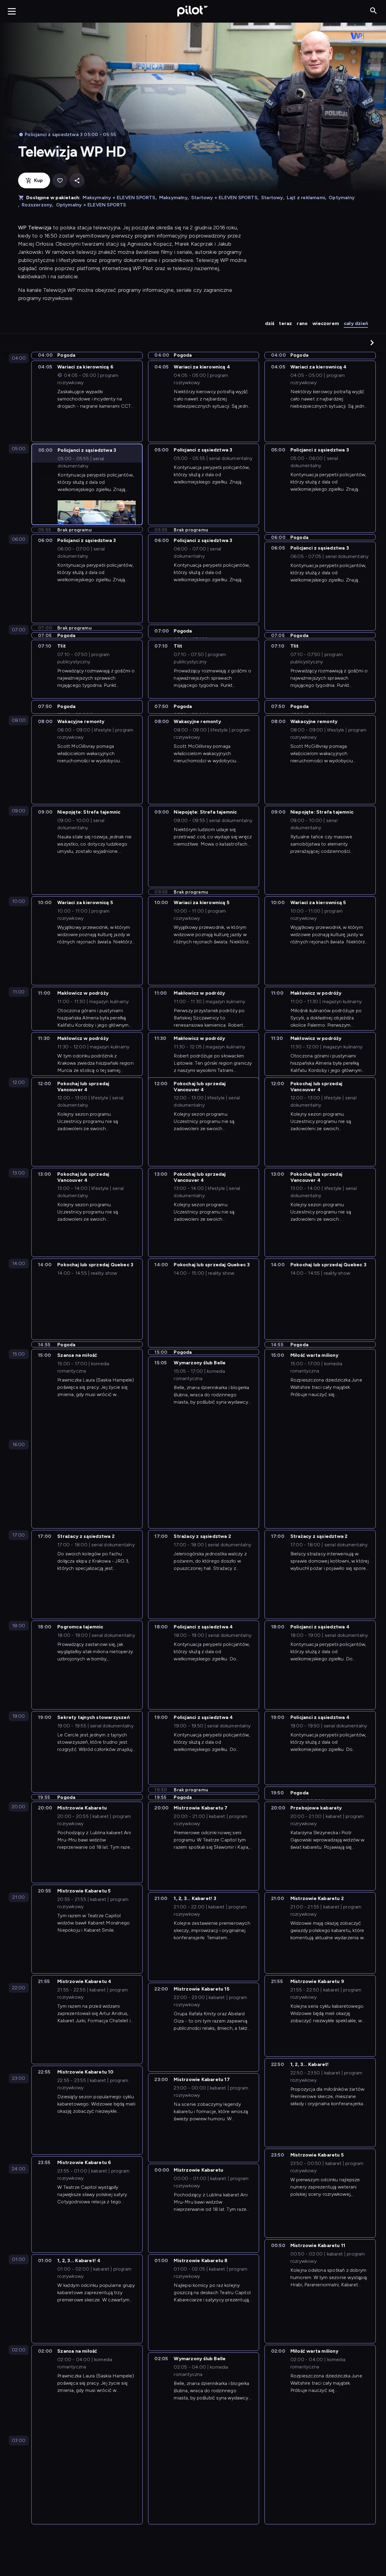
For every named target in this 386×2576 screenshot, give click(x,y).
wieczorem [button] (326, 323)
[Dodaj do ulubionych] (60, 181)
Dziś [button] (270, 323)
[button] (372, 343)
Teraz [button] (285, 323)
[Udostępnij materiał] (77, 181)
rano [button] (302, 323)
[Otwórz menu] (12, 11)
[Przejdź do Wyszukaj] (373, 11)
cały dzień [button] (356, 323)
